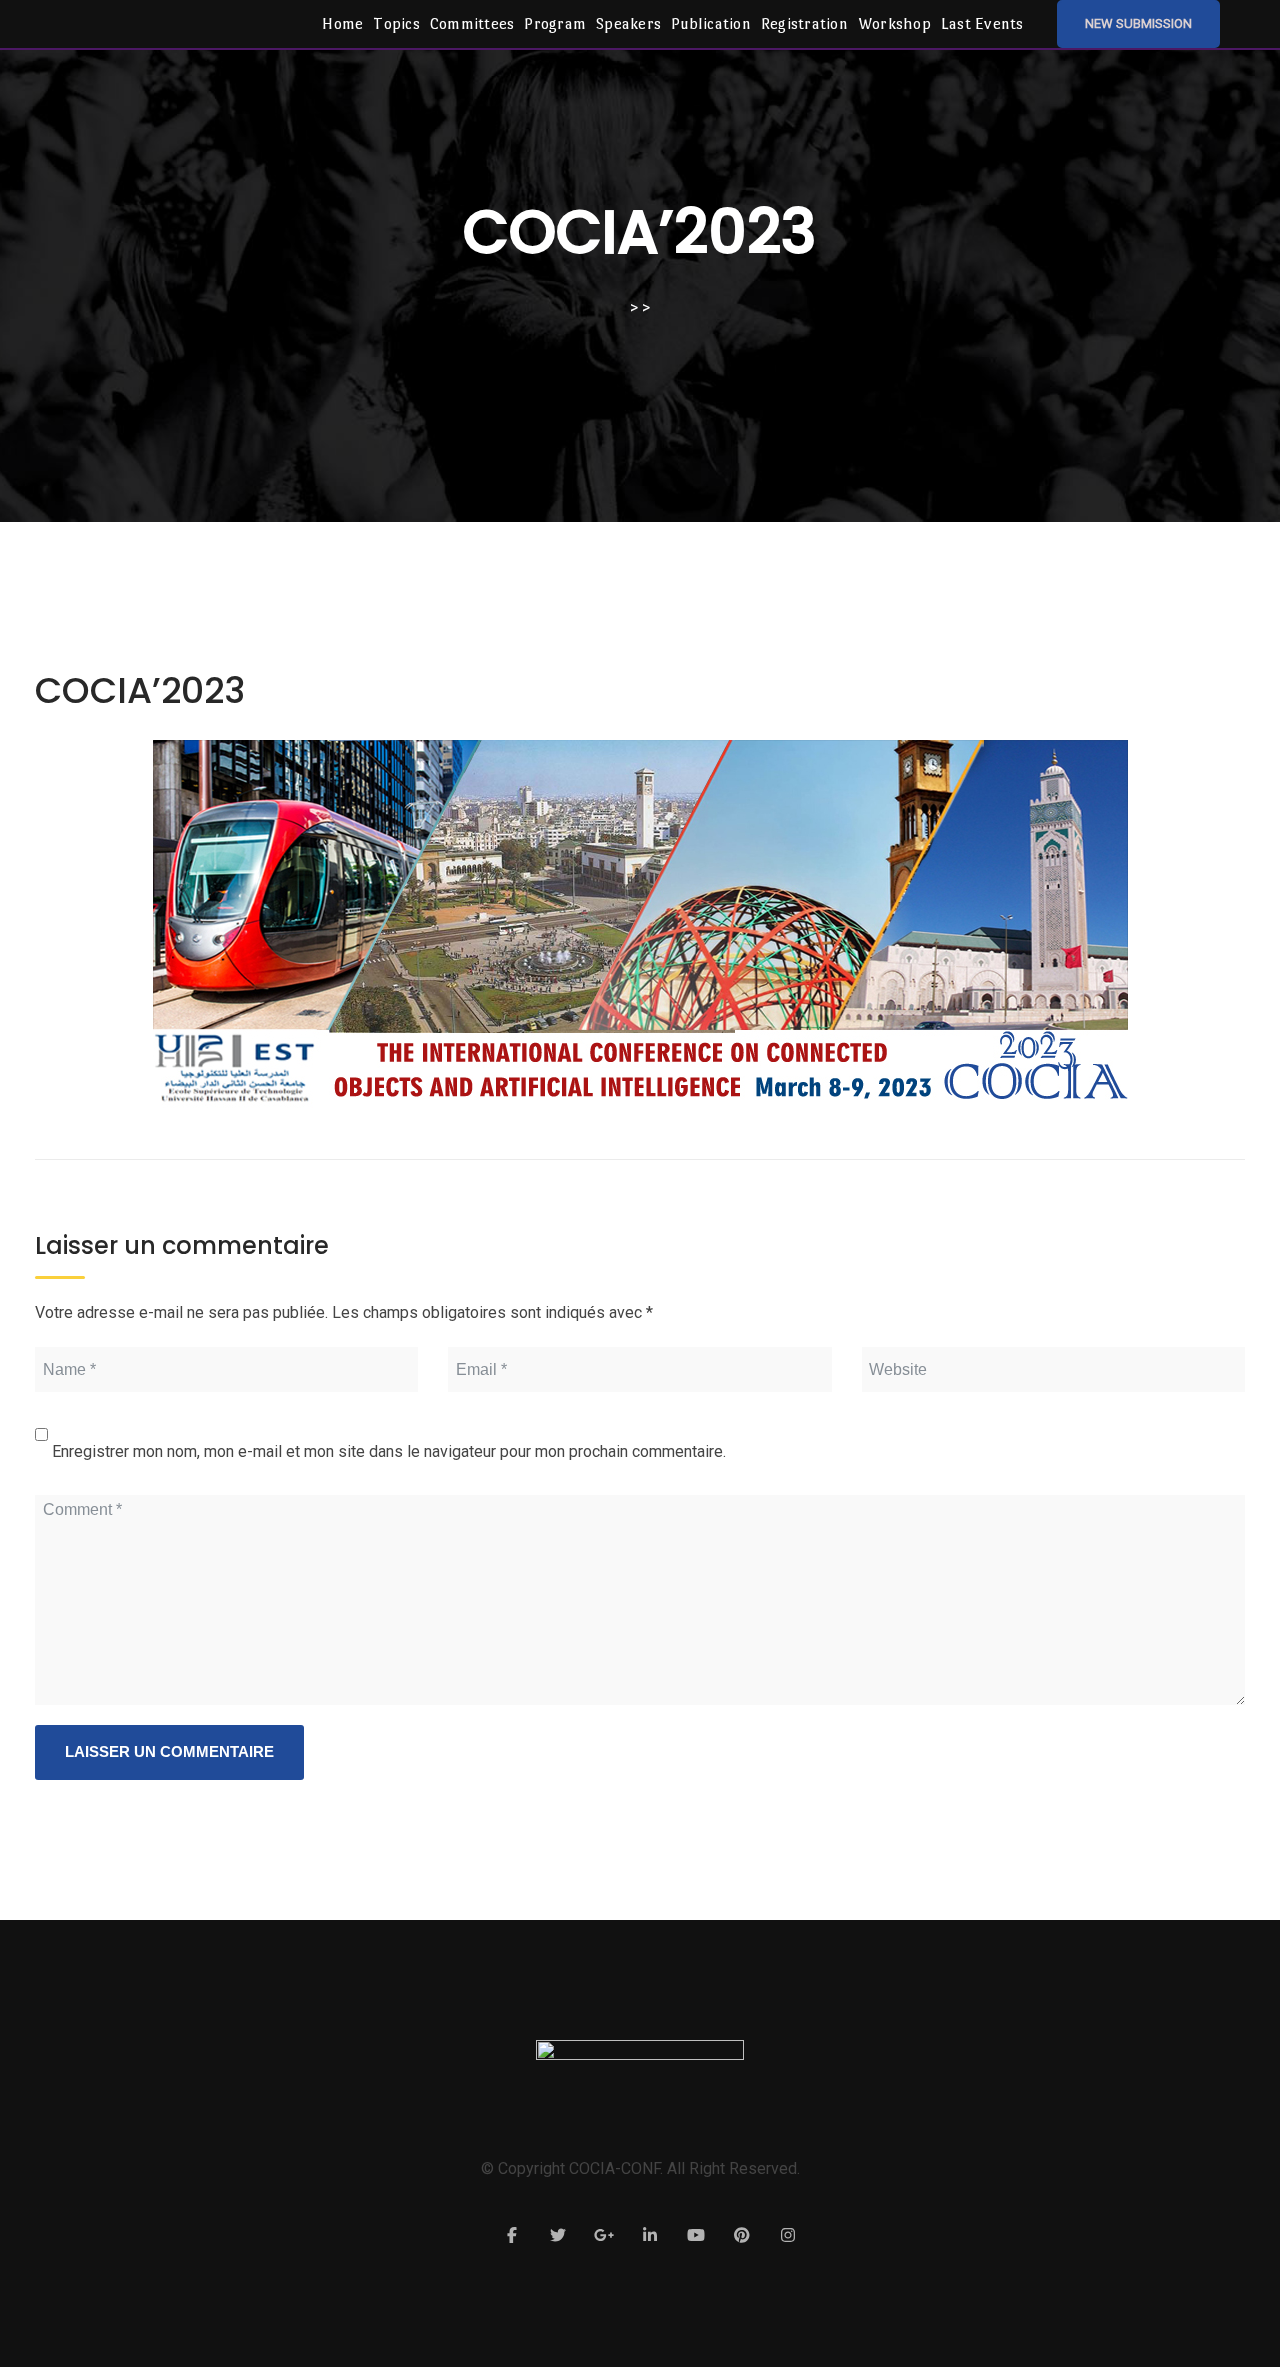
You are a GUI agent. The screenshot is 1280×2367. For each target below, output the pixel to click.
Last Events (982, 23)
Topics (396, 23)
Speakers (628, 23)
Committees (472, 23)
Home (342, 23)
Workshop (894, 23)
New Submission (1138, 23)
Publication (711, 23)
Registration (804, 23)
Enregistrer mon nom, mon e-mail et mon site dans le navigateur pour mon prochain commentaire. (389, 1451)
